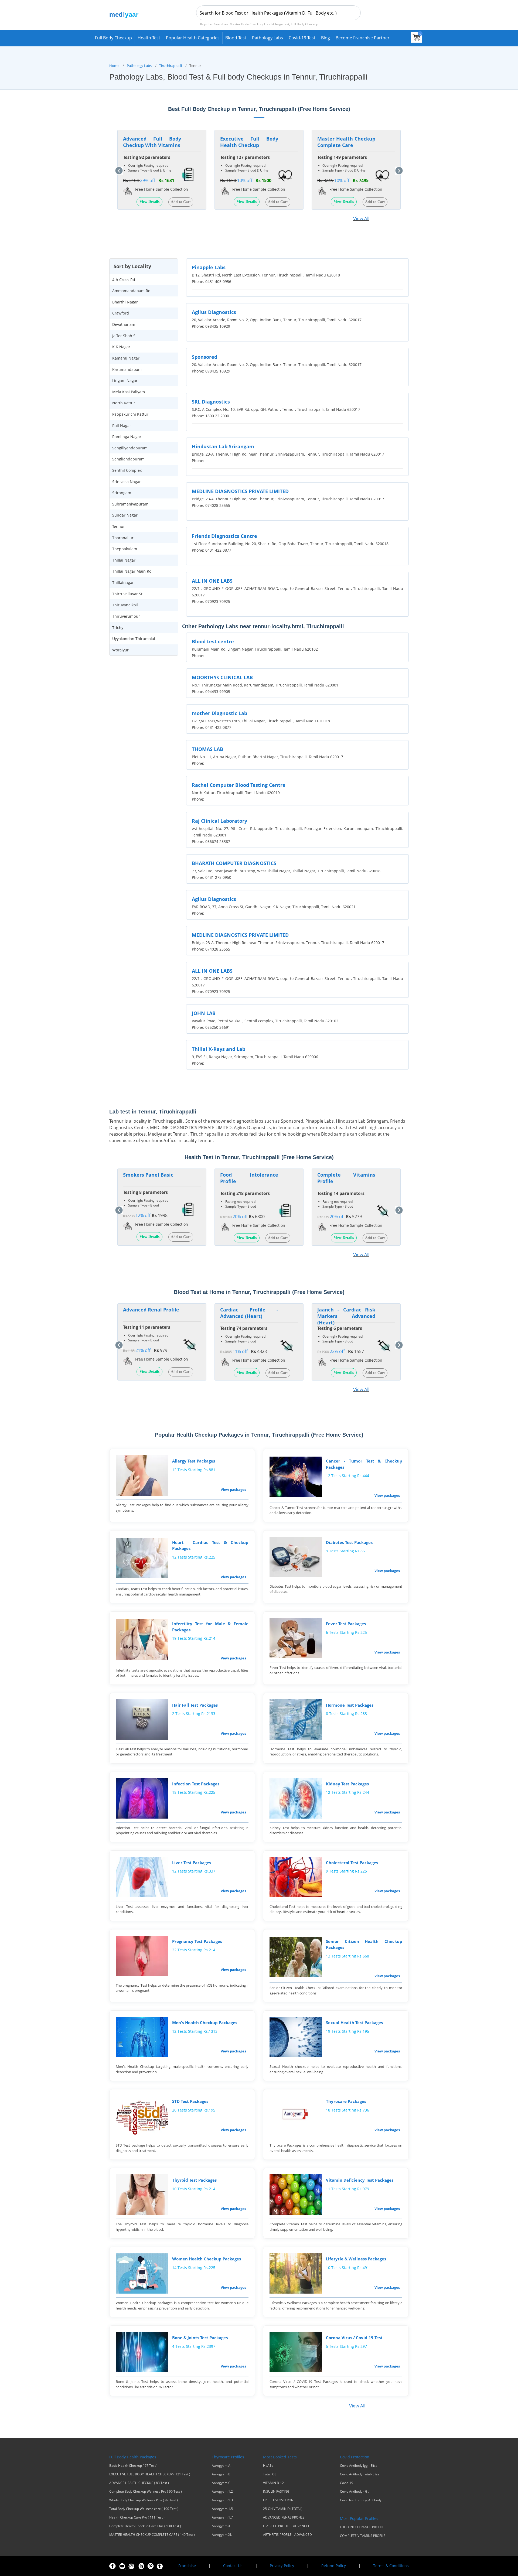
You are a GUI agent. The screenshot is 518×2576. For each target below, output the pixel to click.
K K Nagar (121, 347)
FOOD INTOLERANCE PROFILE (362, 2527)
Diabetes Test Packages (349, 1542)
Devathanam (124, 324)
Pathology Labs (267, 38)
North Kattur (124, 403)
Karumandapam (127, 369)
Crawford (121, 313)
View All (361, 218)
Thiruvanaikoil (125, 605)
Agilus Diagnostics (214, 312)
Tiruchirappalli (171, 66)
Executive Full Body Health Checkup (249, 142)
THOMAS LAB (207, 749)
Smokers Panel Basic (148, 1175)
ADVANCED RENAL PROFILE (284, 2517)
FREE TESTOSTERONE (279, 2500)
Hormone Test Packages (350, 1705)
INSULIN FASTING (276, 2492)
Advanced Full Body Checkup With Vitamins (152, 142)
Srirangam (122, 493)
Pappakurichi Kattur (130, 414)
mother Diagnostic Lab (219, 713)
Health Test (149, 38)
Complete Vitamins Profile (346, 1178)
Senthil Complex (127, 470)
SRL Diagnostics (211, 402)
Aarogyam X (221, 2526)
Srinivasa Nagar (127, 482)
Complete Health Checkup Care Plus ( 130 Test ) (145, 2526)
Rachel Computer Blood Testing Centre (239, 785)
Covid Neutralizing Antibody (361, 2500)
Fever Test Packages (346, 1624)
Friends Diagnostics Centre (224, 536)
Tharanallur (123, 538)
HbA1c (268, 2466)
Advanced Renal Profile (151, 1310)
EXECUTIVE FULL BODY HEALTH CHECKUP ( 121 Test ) (150, 2474)
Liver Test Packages (192, 1863)
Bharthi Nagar (125, 302)
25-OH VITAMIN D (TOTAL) (283, 2509)
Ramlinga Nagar (127, 437)
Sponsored (205, 357)
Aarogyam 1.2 (222, 2492)
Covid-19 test (302, 38)
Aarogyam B (221, 2474)
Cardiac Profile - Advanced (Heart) (249, 1313)
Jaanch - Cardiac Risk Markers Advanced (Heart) (346, 1316)
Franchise (187, 2566)
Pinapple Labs (209, 267)
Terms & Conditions (391, 2566)
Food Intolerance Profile (249, 1178)
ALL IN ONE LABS (212, 581)
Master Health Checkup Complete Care (346, 142)
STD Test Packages (190, 2101)
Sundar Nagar (125, 515)
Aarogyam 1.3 (222, 2500)
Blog (326, 38)
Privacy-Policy (282, 2566)
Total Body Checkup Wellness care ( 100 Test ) (144, 2509)
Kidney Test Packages (347, 1784)
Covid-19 (347, 2483)
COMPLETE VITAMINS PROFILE (363, 2536)
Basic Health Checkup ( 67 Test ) (133, 2466)
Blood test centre (213, 641)
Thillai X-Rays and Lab (219, 1049)
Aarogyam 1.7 (222, 2517)
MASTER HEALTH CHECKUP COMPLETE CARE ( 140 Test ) (152, 2535)
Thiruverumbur (126, 616)
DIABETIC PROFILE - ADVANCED (287, 2526)
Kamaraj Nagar (126, 358)
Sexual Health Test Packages (354, 2022)
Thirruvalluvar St (127, 594)
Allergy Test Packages (194, 1461)
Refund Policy (334, 2566)
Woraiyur (120, 650)
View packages (233, 1489)
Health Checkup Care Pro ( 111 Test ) (137, 2517)
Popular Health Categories (193, 38)
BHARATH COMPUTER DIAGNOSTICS (234, 863)
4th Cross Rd (124, 280)
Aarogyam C (221, 2483)
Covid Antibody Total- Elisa (360, 2474)
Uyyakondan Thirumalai (134, 639)
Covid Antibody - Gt (354, 2492)
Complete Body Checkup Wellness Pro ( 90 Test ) (146, 2492)
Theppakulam (125, 549)
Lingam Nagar (125, 380)
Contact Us (233, 2566)
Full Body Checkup (113, 38)
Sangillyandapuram (130, 448)
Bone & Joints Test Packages (200, 2338)
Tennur (119, 526)
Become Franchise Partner (363, 38)
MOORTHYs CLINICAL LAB (222, 677)
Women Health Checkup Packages (207, 2259)
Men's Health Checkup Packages (205, 2022)
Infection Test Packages (196, 1784)
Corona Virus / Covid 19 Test (354, 2338)
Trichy (118, 628)
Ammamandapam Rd (131, 291)
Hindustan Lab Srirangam (223, 446)
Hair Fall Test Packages (195, 1705)
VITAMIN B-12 (273, 2483)
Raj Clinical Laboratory (219, 821)
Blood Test (236, 38)
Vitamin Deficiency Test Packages (360, 2180)
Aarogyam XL (222, 2535)
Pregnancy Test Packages (197, 1941)
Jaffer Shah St (125, 336)
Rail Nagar (122, 426)
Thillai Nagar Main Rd (132, 571)
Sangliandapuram (128, 459)
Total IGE (270, 2474)
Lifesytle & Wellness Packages (356, 2259)
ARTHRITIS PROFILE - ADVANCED (287, 2535)
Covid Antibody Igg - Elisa (359, 2466)
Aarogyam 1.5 (222, 2509)
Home (114, 66)
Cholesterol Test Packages (352, 1863)
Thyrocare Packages (346, 2101)
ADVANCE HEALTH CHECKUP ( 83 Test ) (139, 2483)
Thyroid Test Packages (194, 2180)
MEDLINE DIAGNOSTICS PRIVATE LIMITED (240, 491)
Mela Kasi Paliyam (129, 392)
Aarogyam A (221, 2466)
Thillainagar (123, 582)
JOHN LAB (204, 1013)
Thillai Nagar (124, 560)
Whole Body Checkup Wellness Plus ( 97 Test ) (144, 2500)
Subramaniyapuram (130, 504)
